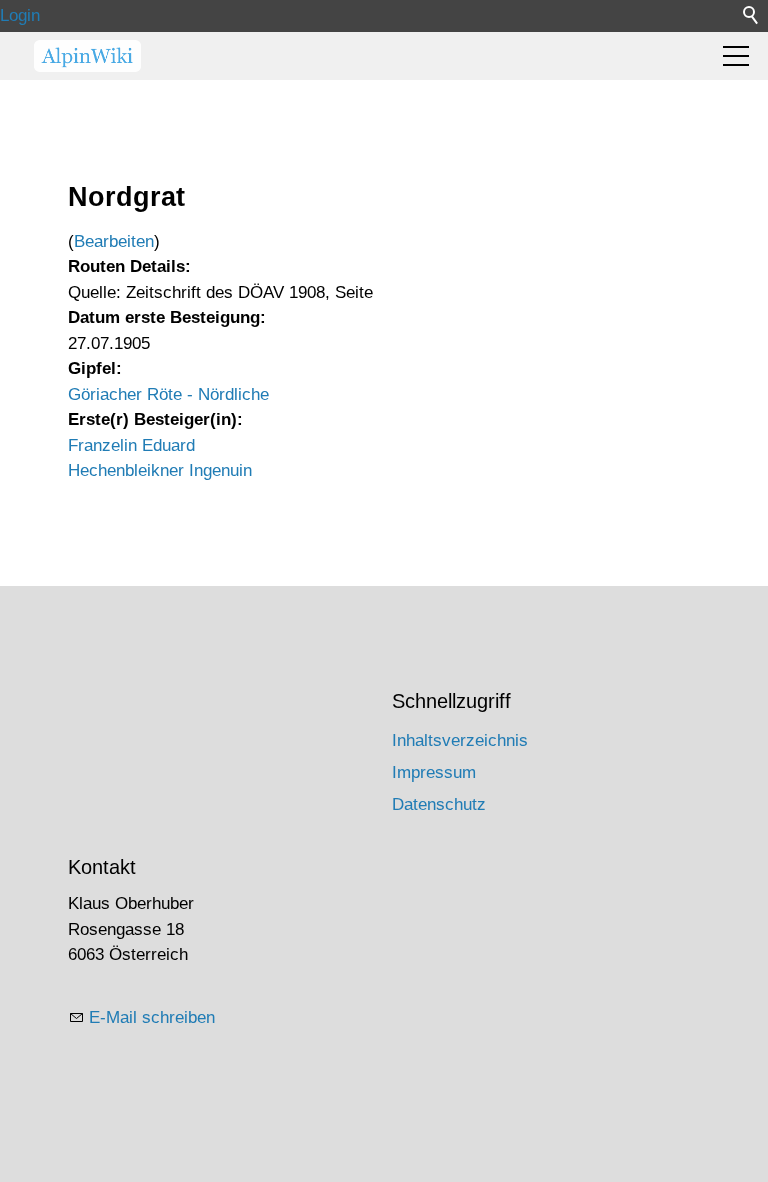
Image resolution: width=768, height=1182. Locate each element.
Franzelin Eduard (131, 445)
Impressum (434, 772)
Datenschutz (439, 804)
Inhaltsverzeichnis (460, 740)
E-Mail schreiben (152, 1017)
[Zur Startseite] (87, 56)
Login (20, 15)
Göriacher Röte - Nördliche (168, 394)
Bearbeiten (114, 241)
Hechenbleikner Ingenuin (160, 470)
